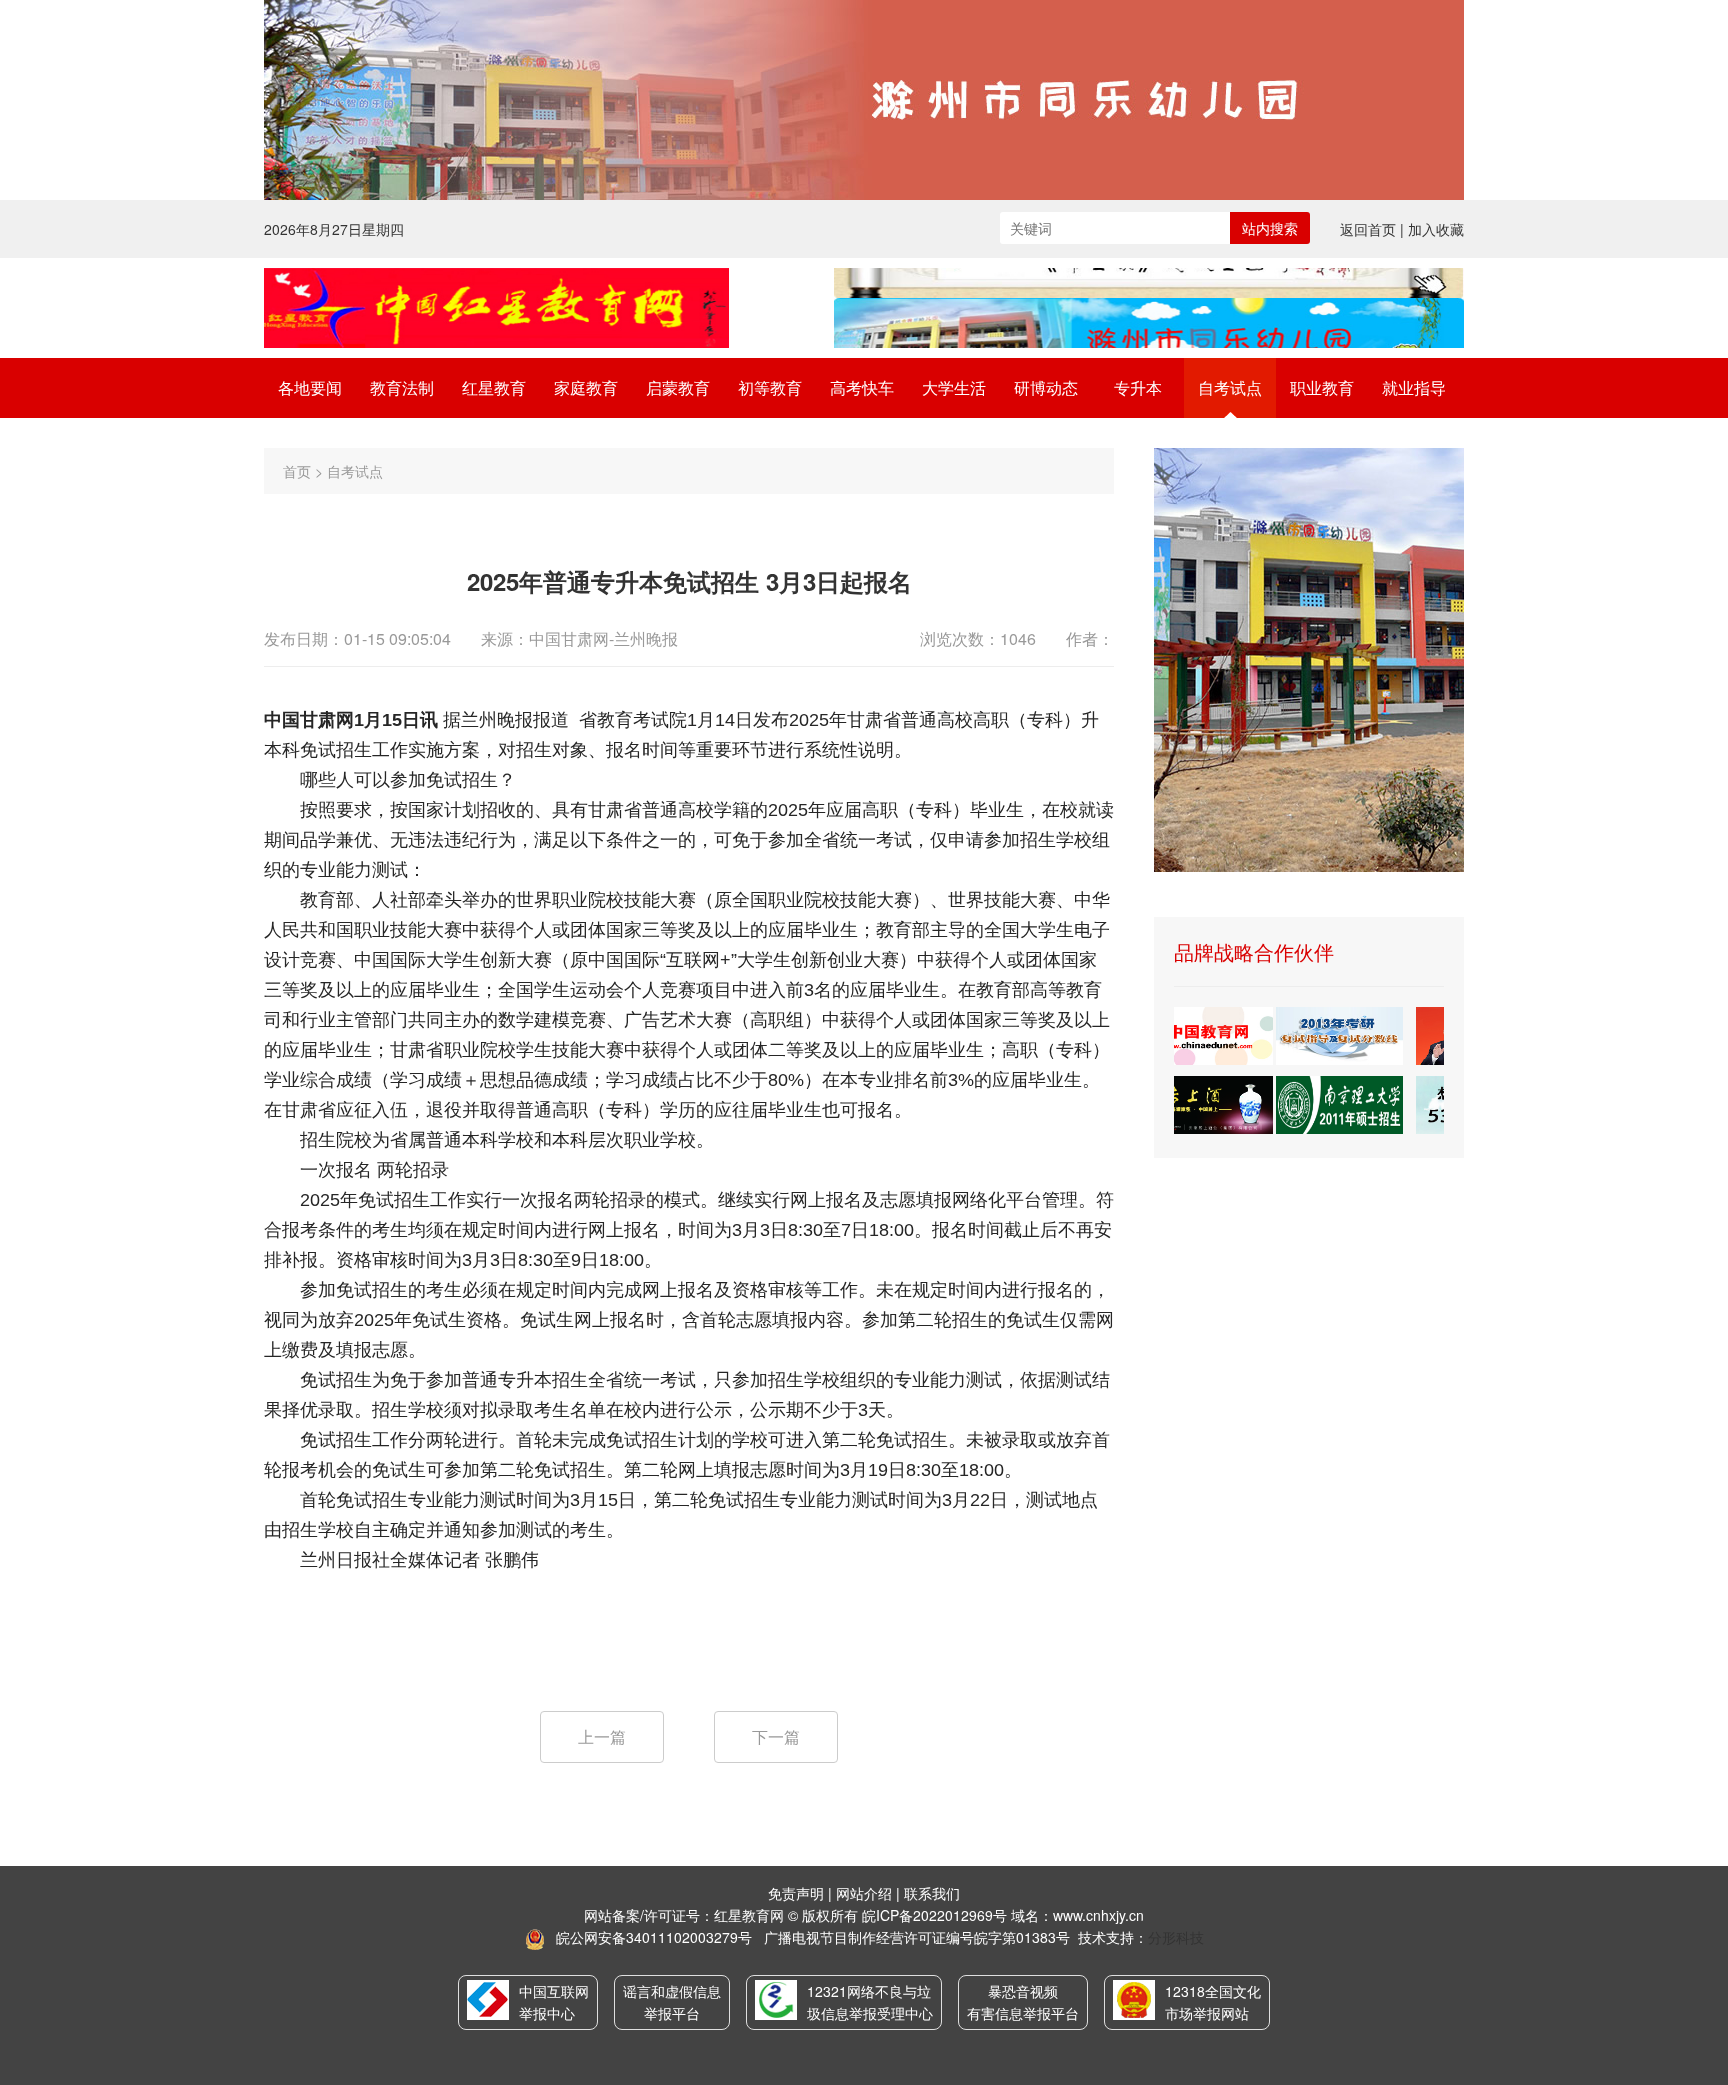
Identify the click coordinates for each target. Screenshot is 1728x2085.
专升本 (1138, 387)
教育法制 (402, 387)
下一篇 (776, 1736)
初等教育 (770, 387)
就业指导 (1414, 387)
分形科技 (1176, 1937)
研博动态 (1046, 387)
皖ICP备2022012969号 (934, 1915)
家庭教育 (586, 387)
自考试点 (1230, 387)
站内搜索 (1270, 228)
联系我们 (932, 1893)
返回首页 (1368, 229)
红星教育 (494, 387)
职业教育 (1322, 387)
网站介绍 (864, 1893)
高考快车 (862, 387)
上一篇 (602, 1736)
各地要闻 (310, 387)
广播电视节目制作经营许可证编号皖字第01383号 (917, 1937)
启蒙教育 (678, 387)
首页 (297, 471)
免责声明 (796, 1893)
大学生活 (954, 387)
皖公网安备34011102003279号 (654, 1937)
